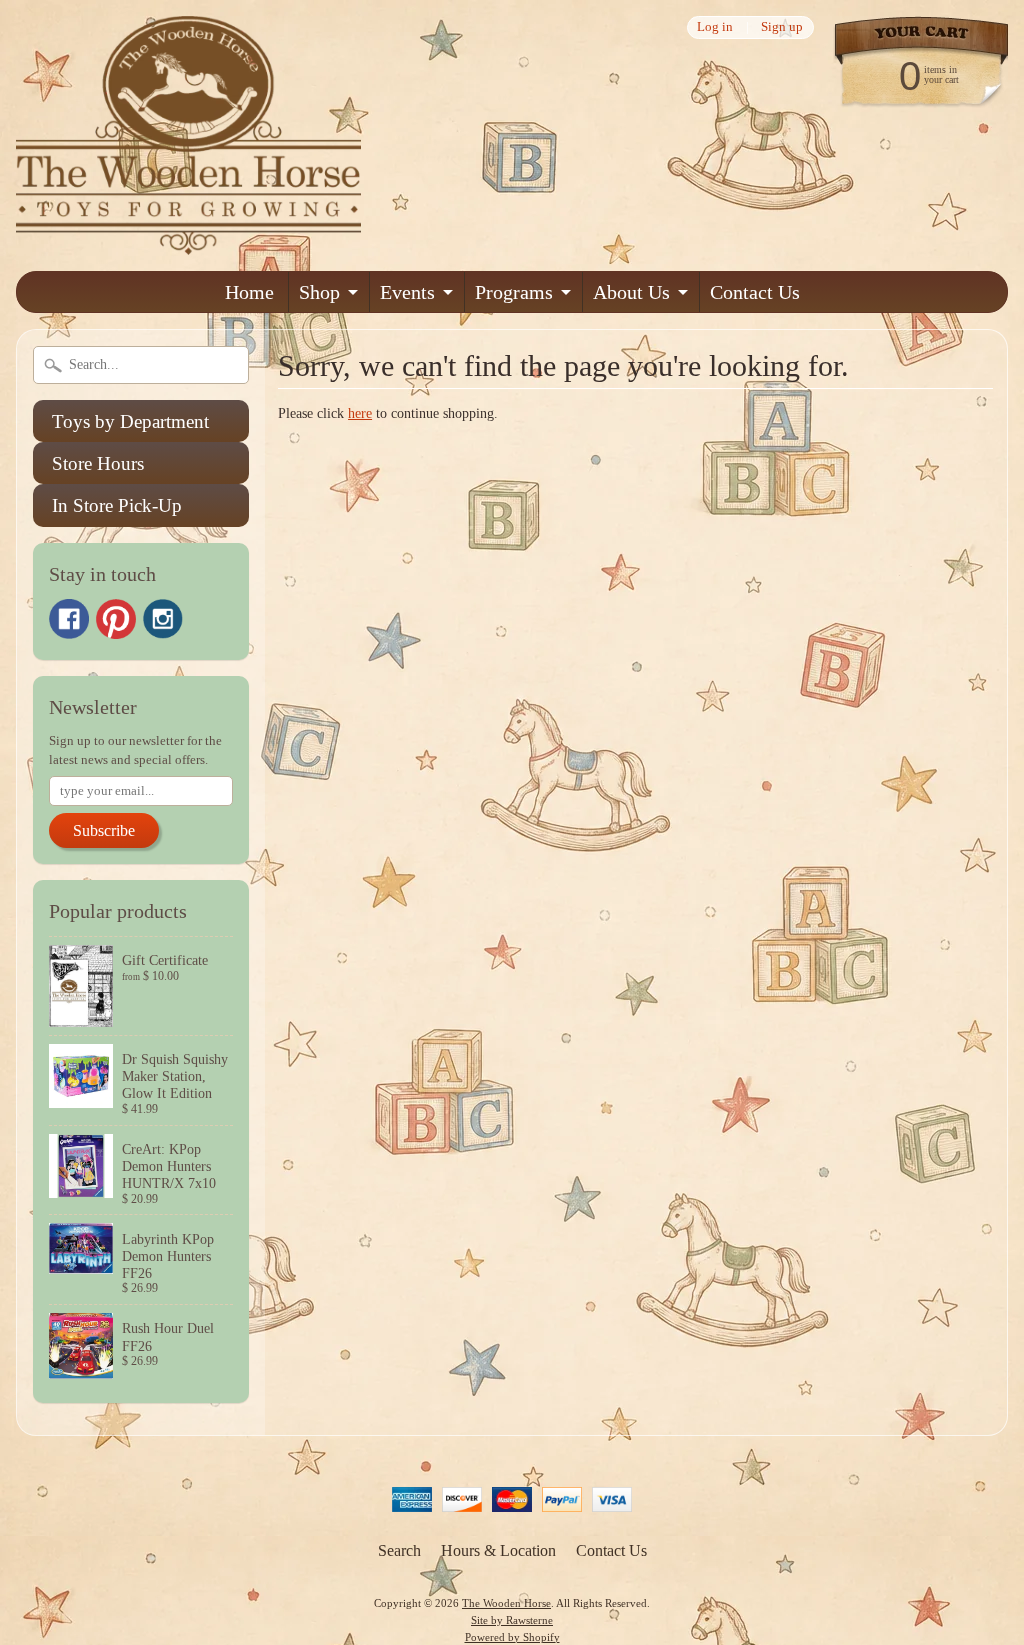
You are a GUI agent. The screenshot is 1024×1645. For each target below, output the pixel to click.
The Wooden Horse (506, 1603)
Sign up (782, 27)
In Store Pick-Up (117, 505)
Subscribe (104, 830)
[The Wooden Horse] (188, 242)
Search (399, 1550)
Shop (319, 292)
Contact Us (755, 292)
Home (249, 292)
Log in (715, 27)
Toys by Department (130, 421)
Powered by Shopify (512, 1637)
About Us (631, 292)
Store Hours (98, 463)
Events (407, 292)
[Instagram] (163, 619)
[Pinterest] (116, 619)
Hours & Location (498, 1550)
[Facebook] (69, 619)
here (360, 413)
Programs (514, 292)
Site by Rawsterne (512, 1620)
